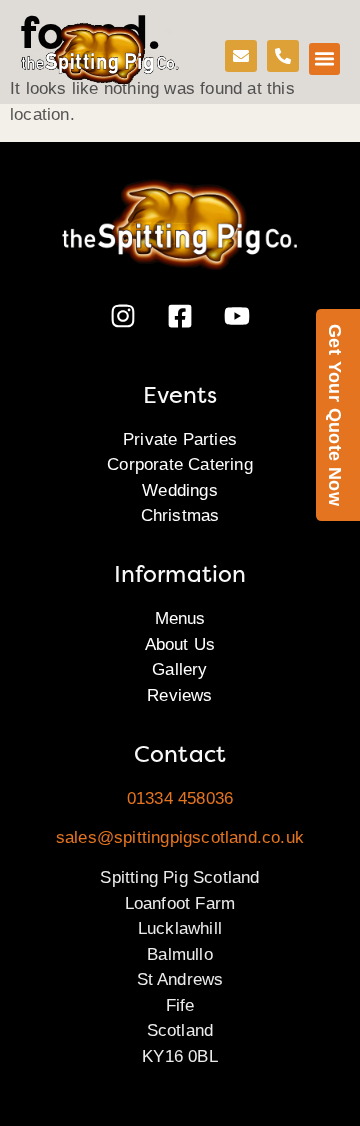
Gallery (179, 669)
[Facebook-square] (180, 316)
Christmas (180, 515)
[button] (325, 59)
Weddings (180, 490)
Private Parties (180, 439)
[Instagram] (123, 316)
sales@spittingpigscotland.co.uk (180, 837)
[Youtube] (237, 316)
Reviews (179, 695)
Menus (180, 618)
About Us (180, 644)
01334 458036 (180, 798)
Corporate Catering (180, 464)
